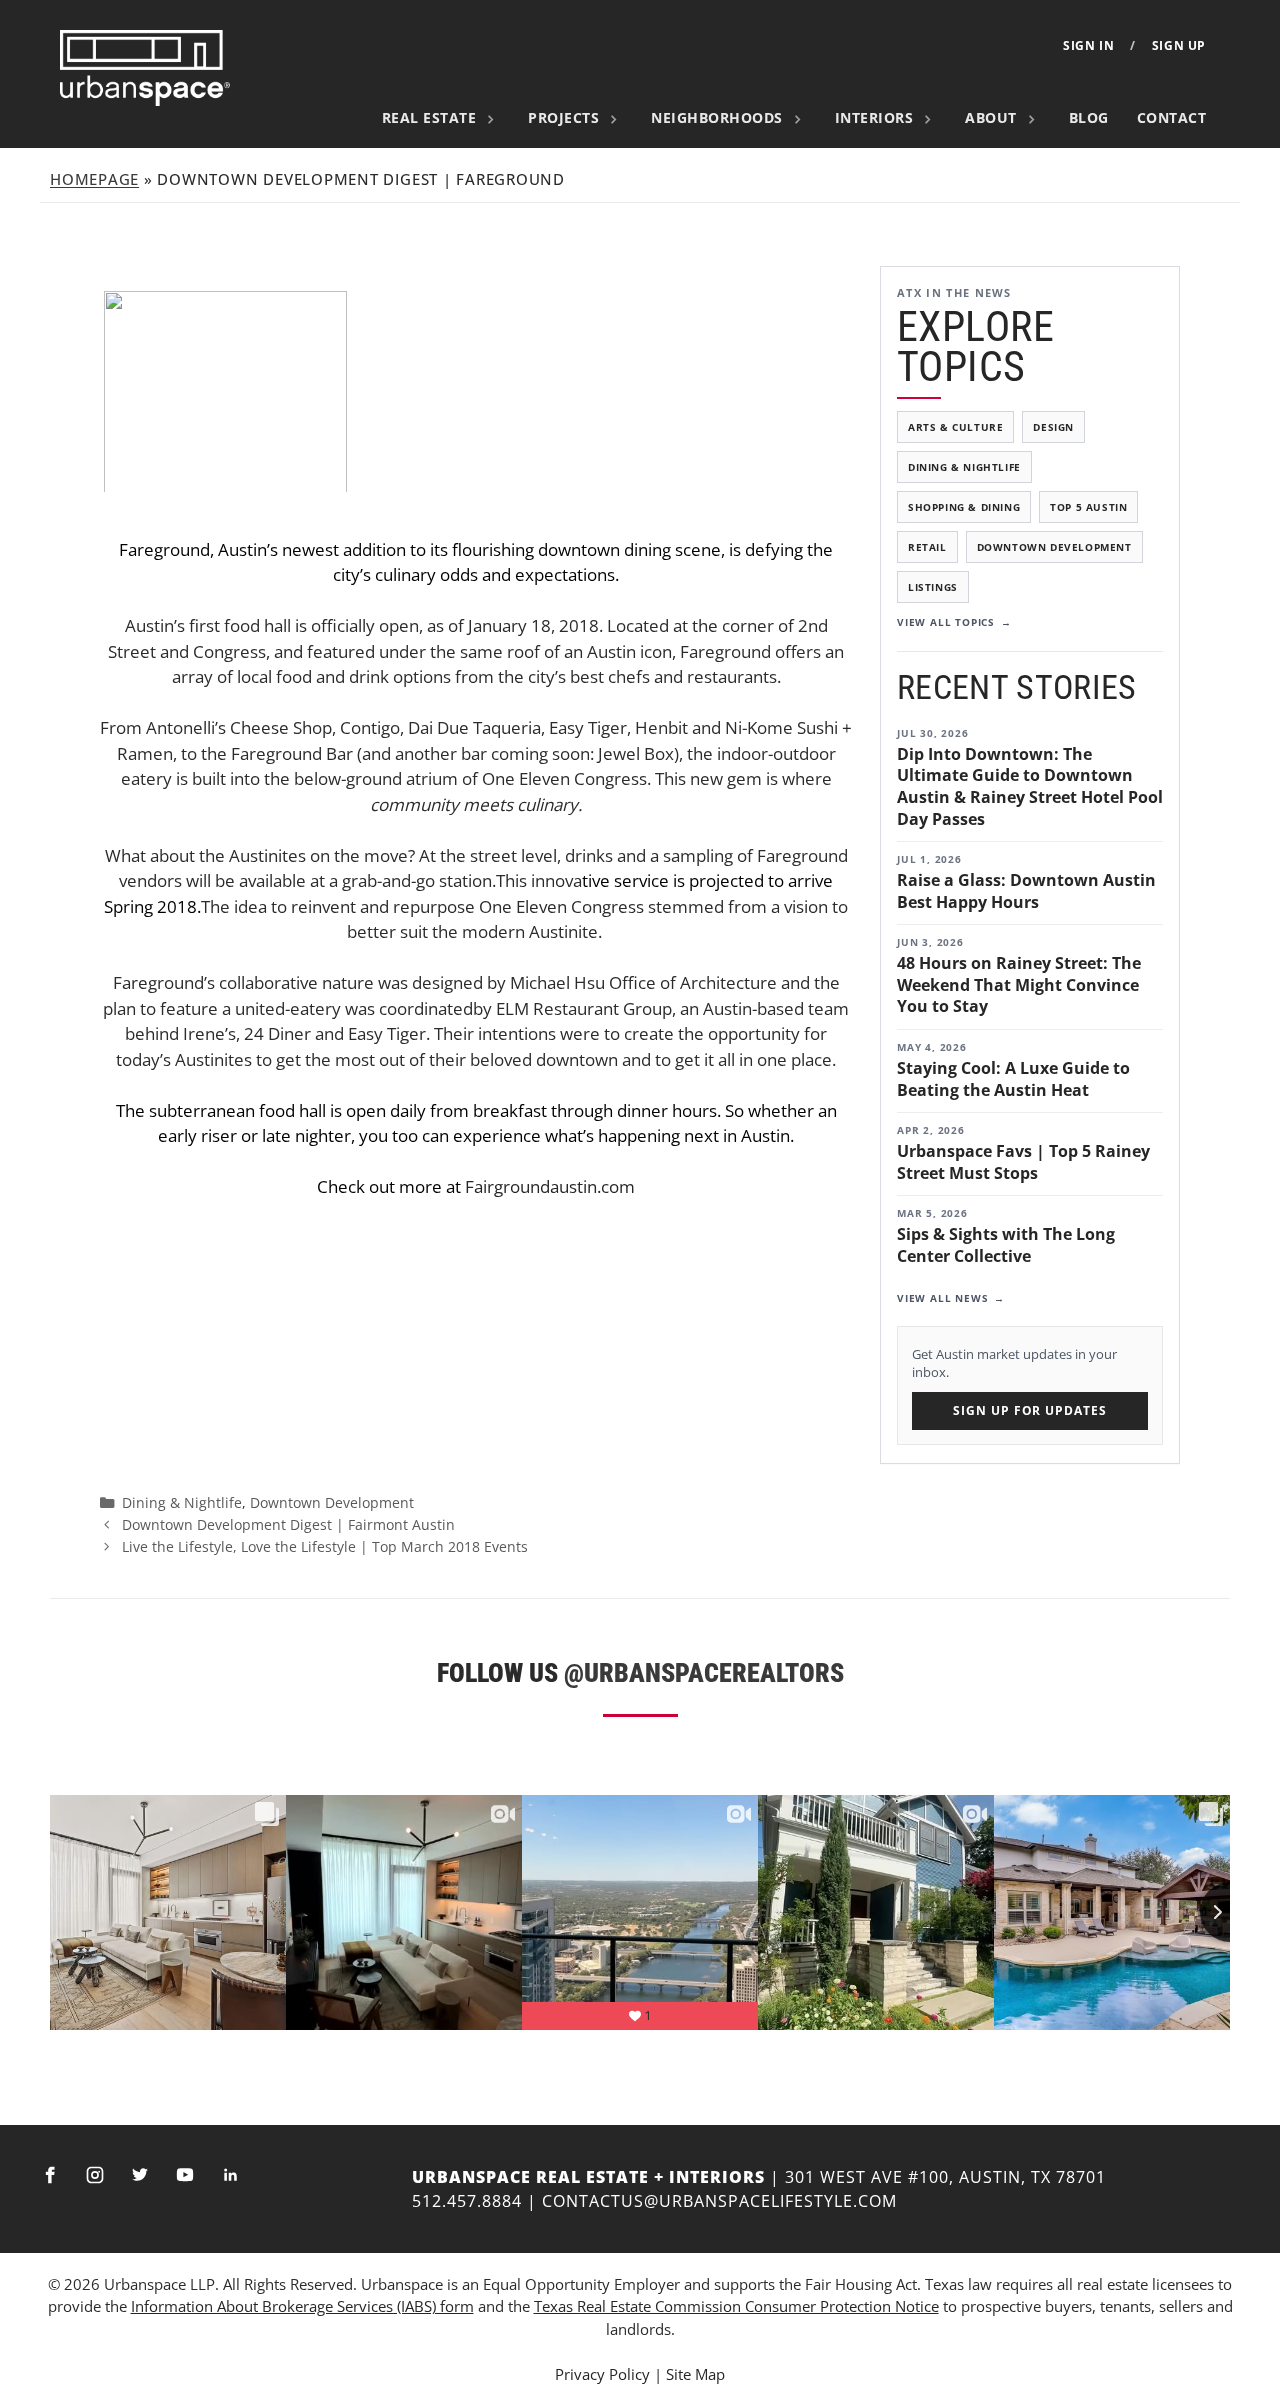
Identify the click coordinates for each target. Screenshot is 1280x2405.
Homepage (94, 179)
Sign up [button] (1179, 46)
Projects (563, 117)
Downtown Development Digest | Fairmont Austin (288, 1524)
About (991, 117)
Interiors (874, 117)
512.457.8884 (467, 2201)
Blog (1089, 117)
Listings (933, 587)
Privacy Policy (602, 2374)
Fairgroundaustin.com (550, 1186)
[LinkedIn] (230, 2175)
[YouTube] (185, 2175)
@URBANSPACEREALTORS (704, 1673)
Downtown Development (1054, 547)
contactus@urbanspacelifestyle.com (719, 2201)
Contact (1172, 117)
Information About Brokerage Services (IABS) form (302, 2306)
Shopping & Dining (964, 507)
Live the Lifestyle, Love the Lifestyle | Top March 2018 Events (325, 1546)
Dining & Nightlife (964, 467)
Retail (927, 547)
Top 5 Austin (1088, 507)
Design (1053, 427)
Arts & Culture (955, 427)
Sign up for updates (1030, 1410)
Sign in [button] (1088, 46)
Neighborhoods (717, 117)
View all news (942, 1298)
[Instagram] (95, 2175)
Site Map (695, 2374)
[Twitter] (140, 2175)
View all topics (946, 622)
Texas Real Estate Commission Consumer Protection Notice (736, 2306)
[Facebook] (50, 2175)
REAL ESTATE (429, 117)
